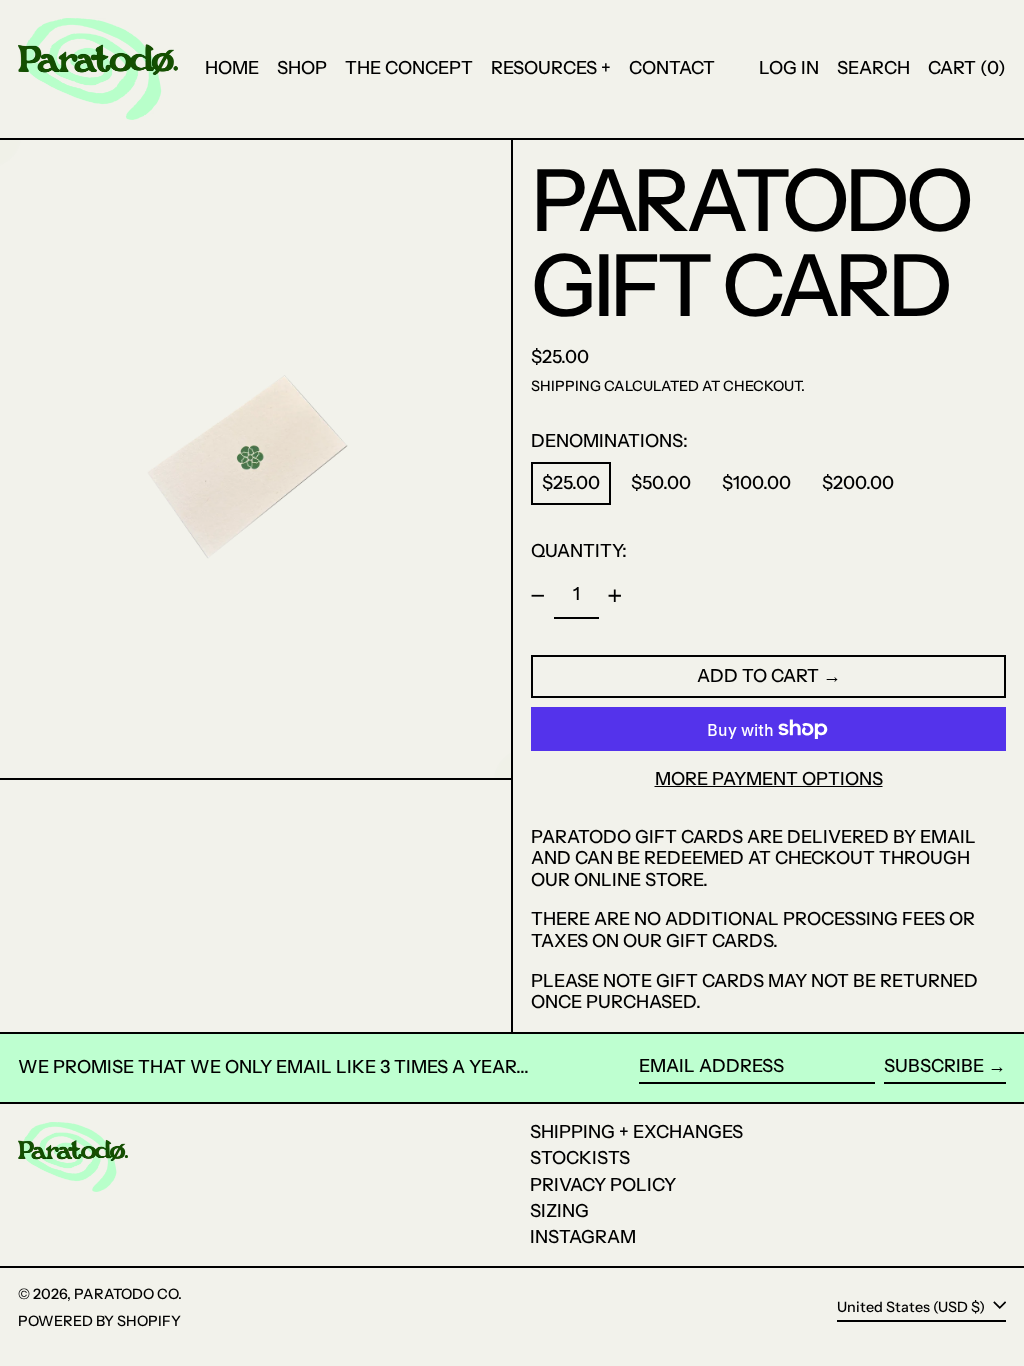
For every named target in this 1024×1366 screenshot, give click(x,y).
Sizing (559, 1211)
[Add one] (615, 596)
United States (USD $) (912, 1307)
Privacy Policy (603, 1185)
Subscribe (934, 1066)
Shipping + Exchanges (636, 1132)
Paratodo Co (126, 1294)
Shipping (566, 386)
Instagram (583, 1237)
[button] (873, 69)
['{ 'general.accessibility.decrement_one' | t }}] (538, 596)
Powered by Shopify (99, 1321)
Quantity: (579, 551)
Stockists (580, 1158)
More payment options (769, 779)
